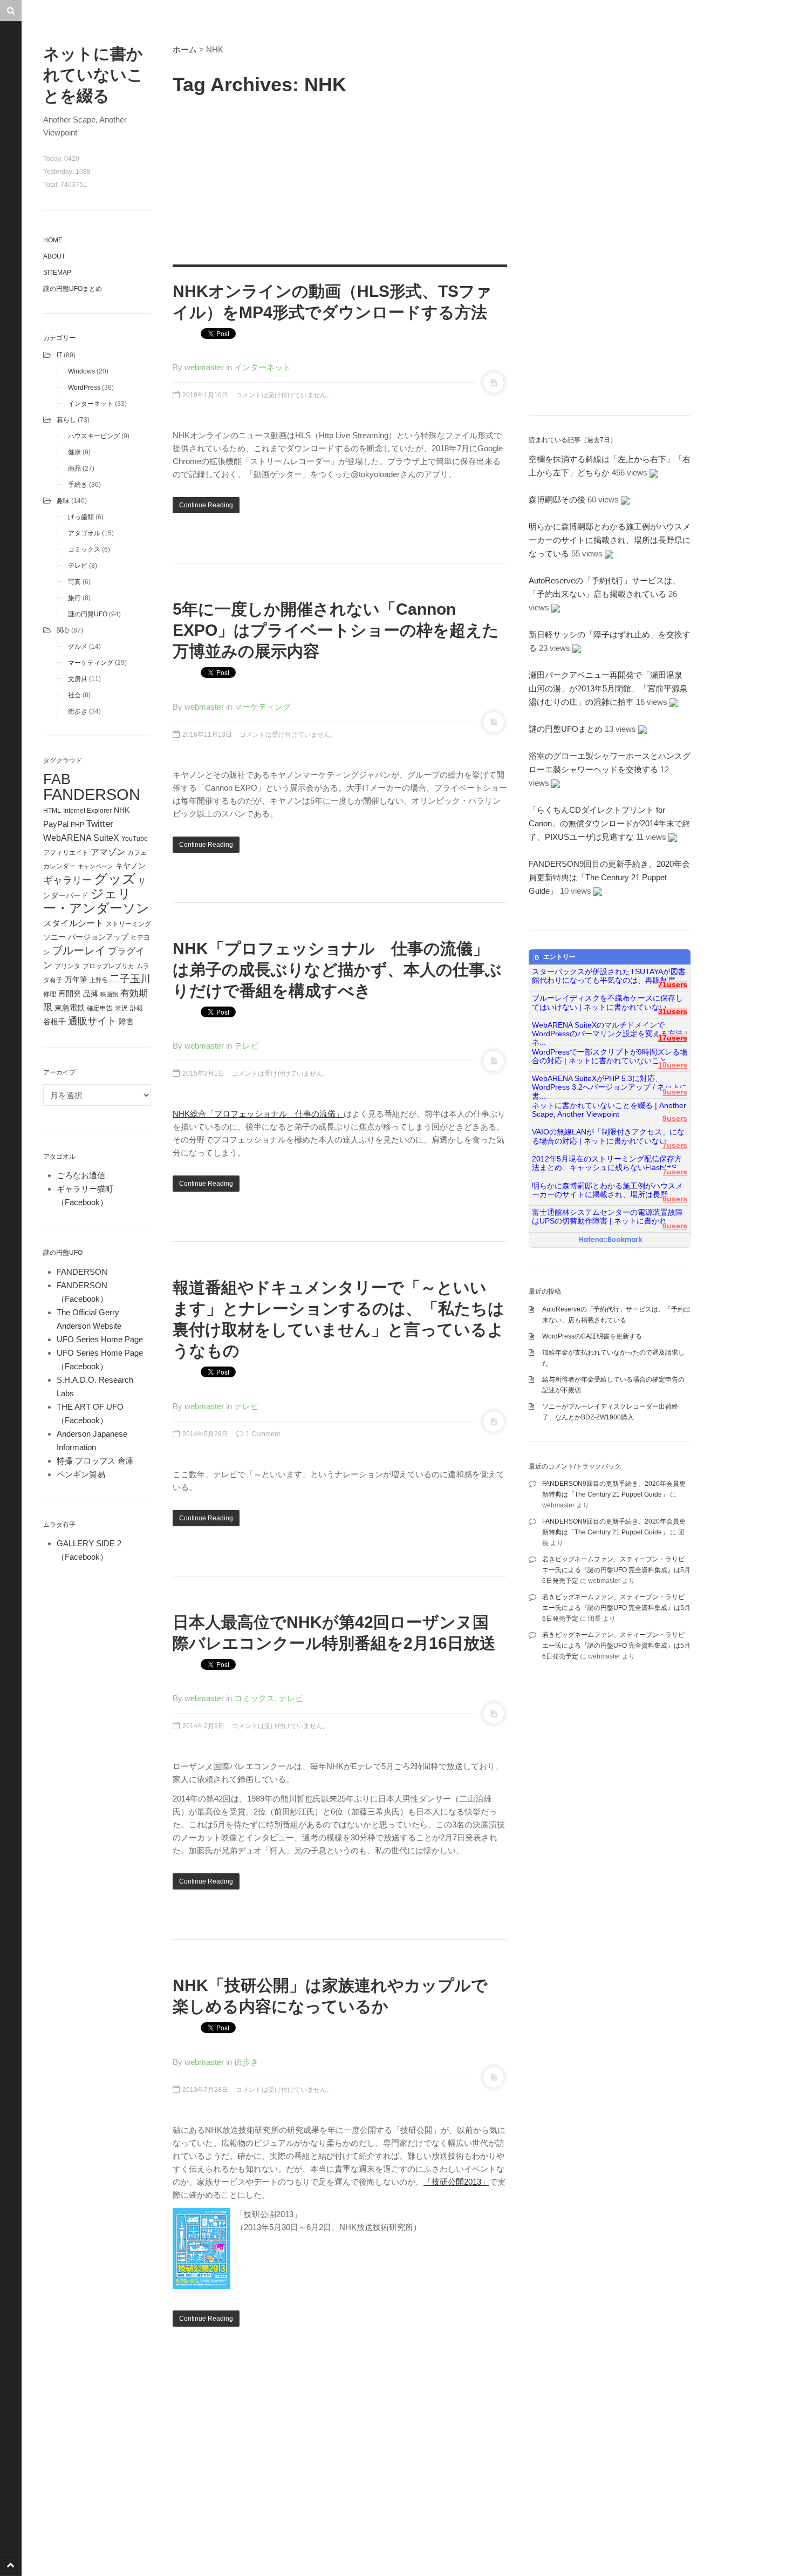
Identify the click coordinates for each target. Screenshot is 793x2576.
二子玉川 (130, 979)
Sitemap (57, 273)
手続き (78, 485)
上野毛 (98, 980)
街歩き (78, 711)
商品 (74, 468)
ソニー (54, 937)
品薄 (91, 994)
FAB (57, 779)
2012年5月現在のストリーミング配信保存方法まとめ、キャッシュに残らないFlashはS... (607, 1163)
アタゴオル (84, 533)
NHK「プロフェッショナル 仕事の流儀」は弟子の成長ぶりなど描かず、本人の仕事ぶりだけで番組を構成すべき (337, 970)
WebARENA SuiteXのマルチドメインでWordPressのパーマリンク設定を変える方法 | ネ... (610, 1030)
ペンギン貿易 (81, 1474)
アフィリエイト (66, 853)
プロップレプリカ (108, 966)
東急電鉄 (70, 1008)
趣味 (63, 501)
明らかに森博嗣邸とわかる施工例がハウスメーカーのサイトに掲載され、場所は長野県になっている (610, 540)
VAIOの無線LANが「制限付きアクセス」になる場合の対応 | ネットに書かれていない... (608, 1136)
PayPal (56, 824)
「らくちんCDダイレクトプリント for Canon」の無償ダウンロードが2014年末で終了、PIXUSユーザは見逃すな (610, 823)
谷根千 (54, 1022)
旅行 (74, 598)
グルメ (78, 647)
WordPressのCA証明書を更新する (592, 1336)
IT (59, 355)
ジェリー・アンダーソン (96, 901)
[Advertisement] (340, 178)
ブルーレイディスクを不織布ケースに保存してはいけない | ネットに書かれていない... (607, 1002)
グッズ (115, 879)
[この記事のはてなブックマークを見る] (654, 473)
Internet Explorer (87, 811)
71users (673, 985)
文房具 (78, 679)
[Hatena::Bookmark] (611, 1240)
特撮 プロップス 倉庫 (95, 1461)
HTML (52, 811)
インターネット (91, 404)
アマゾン (108, 852)
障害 (126, 1022)
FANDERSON (92, 794)
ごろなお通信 (81, 1175)
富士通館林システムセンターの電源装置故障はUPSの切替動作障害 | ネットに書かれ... (607, 1217)
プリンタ (67, 966)
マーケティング (91, 663)
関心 (63, 630)
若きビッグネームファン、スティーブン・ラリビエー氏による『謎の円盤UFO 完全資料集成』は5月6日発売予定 (616, 1570)
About (54, 256)
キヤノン (131, 866)
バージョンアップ (98, 937)
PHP (77, 825)
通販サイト (92, 1021)
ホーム (185, 49)
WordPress (84, 388)
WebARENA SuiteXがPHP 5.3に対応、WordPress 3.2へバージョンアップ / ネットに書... (610, 1083)
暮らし (66, 420)
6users (675, 1199)
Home (53, 240)
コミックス (84, 549)
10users (673, 1065)
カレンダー (59, 866)
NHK (122, 810)
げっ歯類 (81, 517)
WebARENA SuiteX (81, 838)
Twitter (100, 824)
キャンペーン (95, 866)
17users (673, 1038)
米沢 (121, 1008)
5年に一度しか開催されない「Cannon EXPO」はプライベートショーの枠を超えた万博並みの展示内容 (336, 630)
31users (673, 1012)
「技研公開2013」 (456, 2182)
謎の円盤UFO (88, 614)
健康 (74, 452)
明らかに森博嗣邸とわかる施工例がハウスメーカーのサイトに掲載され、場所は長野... (607, 1190)
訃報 (136, 1008)
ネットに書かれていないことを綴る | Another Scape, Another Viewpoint (609, 1110)
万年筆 (76, 980)
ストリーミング (128, 924)
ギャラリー (67, 880)
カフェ (137, 853)
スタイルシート (73, 923)
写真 (74, 582)
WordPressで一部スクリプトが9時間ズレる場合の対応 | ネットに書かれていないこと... (610, 1056)
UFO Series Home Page (100, 1339)
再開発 (70, 994)
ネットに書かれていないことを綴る (93, 75)
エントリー (559, 957)
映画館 (109, 994)
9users (675, 1092)
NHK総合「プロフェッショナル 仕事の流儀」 (258, 1114)
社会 (74, 695)
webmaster (204, 367)
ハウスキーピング (94, 436)
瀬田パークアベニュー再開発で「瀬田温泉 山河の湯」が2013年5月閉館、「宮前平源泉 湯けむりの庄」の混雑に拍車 (612, 688)
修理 (50, 994)
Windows (81, 371)
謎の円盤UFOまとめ (73, 289)
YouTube (135, 839)
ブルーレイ (79, 950)
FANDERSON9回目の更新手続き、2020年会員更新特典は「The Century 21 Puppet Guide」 (609, 877)
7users (675, 1146)
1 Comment (262, 1434)
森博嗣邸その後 (557, 499)
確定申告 (100, 1008)
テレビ (78, 566)
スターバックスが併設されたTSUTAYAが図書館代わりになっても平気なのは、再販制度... (609, 976)
